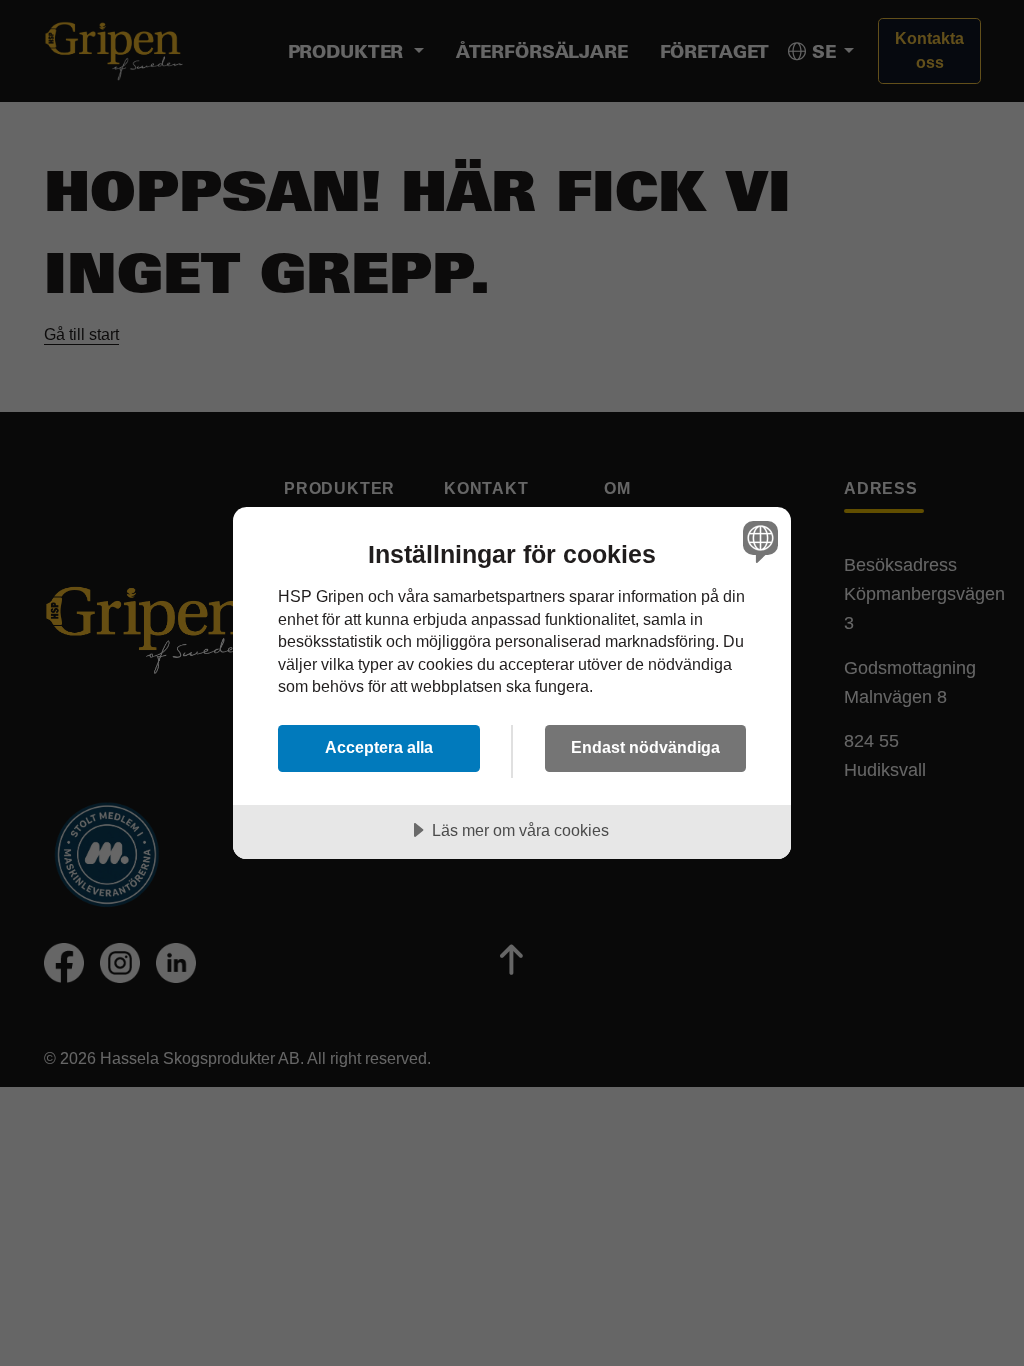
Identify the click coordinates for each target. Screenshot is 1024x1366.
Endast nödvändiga (645, 747)
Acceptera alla (379, 747)
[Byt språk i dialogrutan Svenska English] (758, 541)
